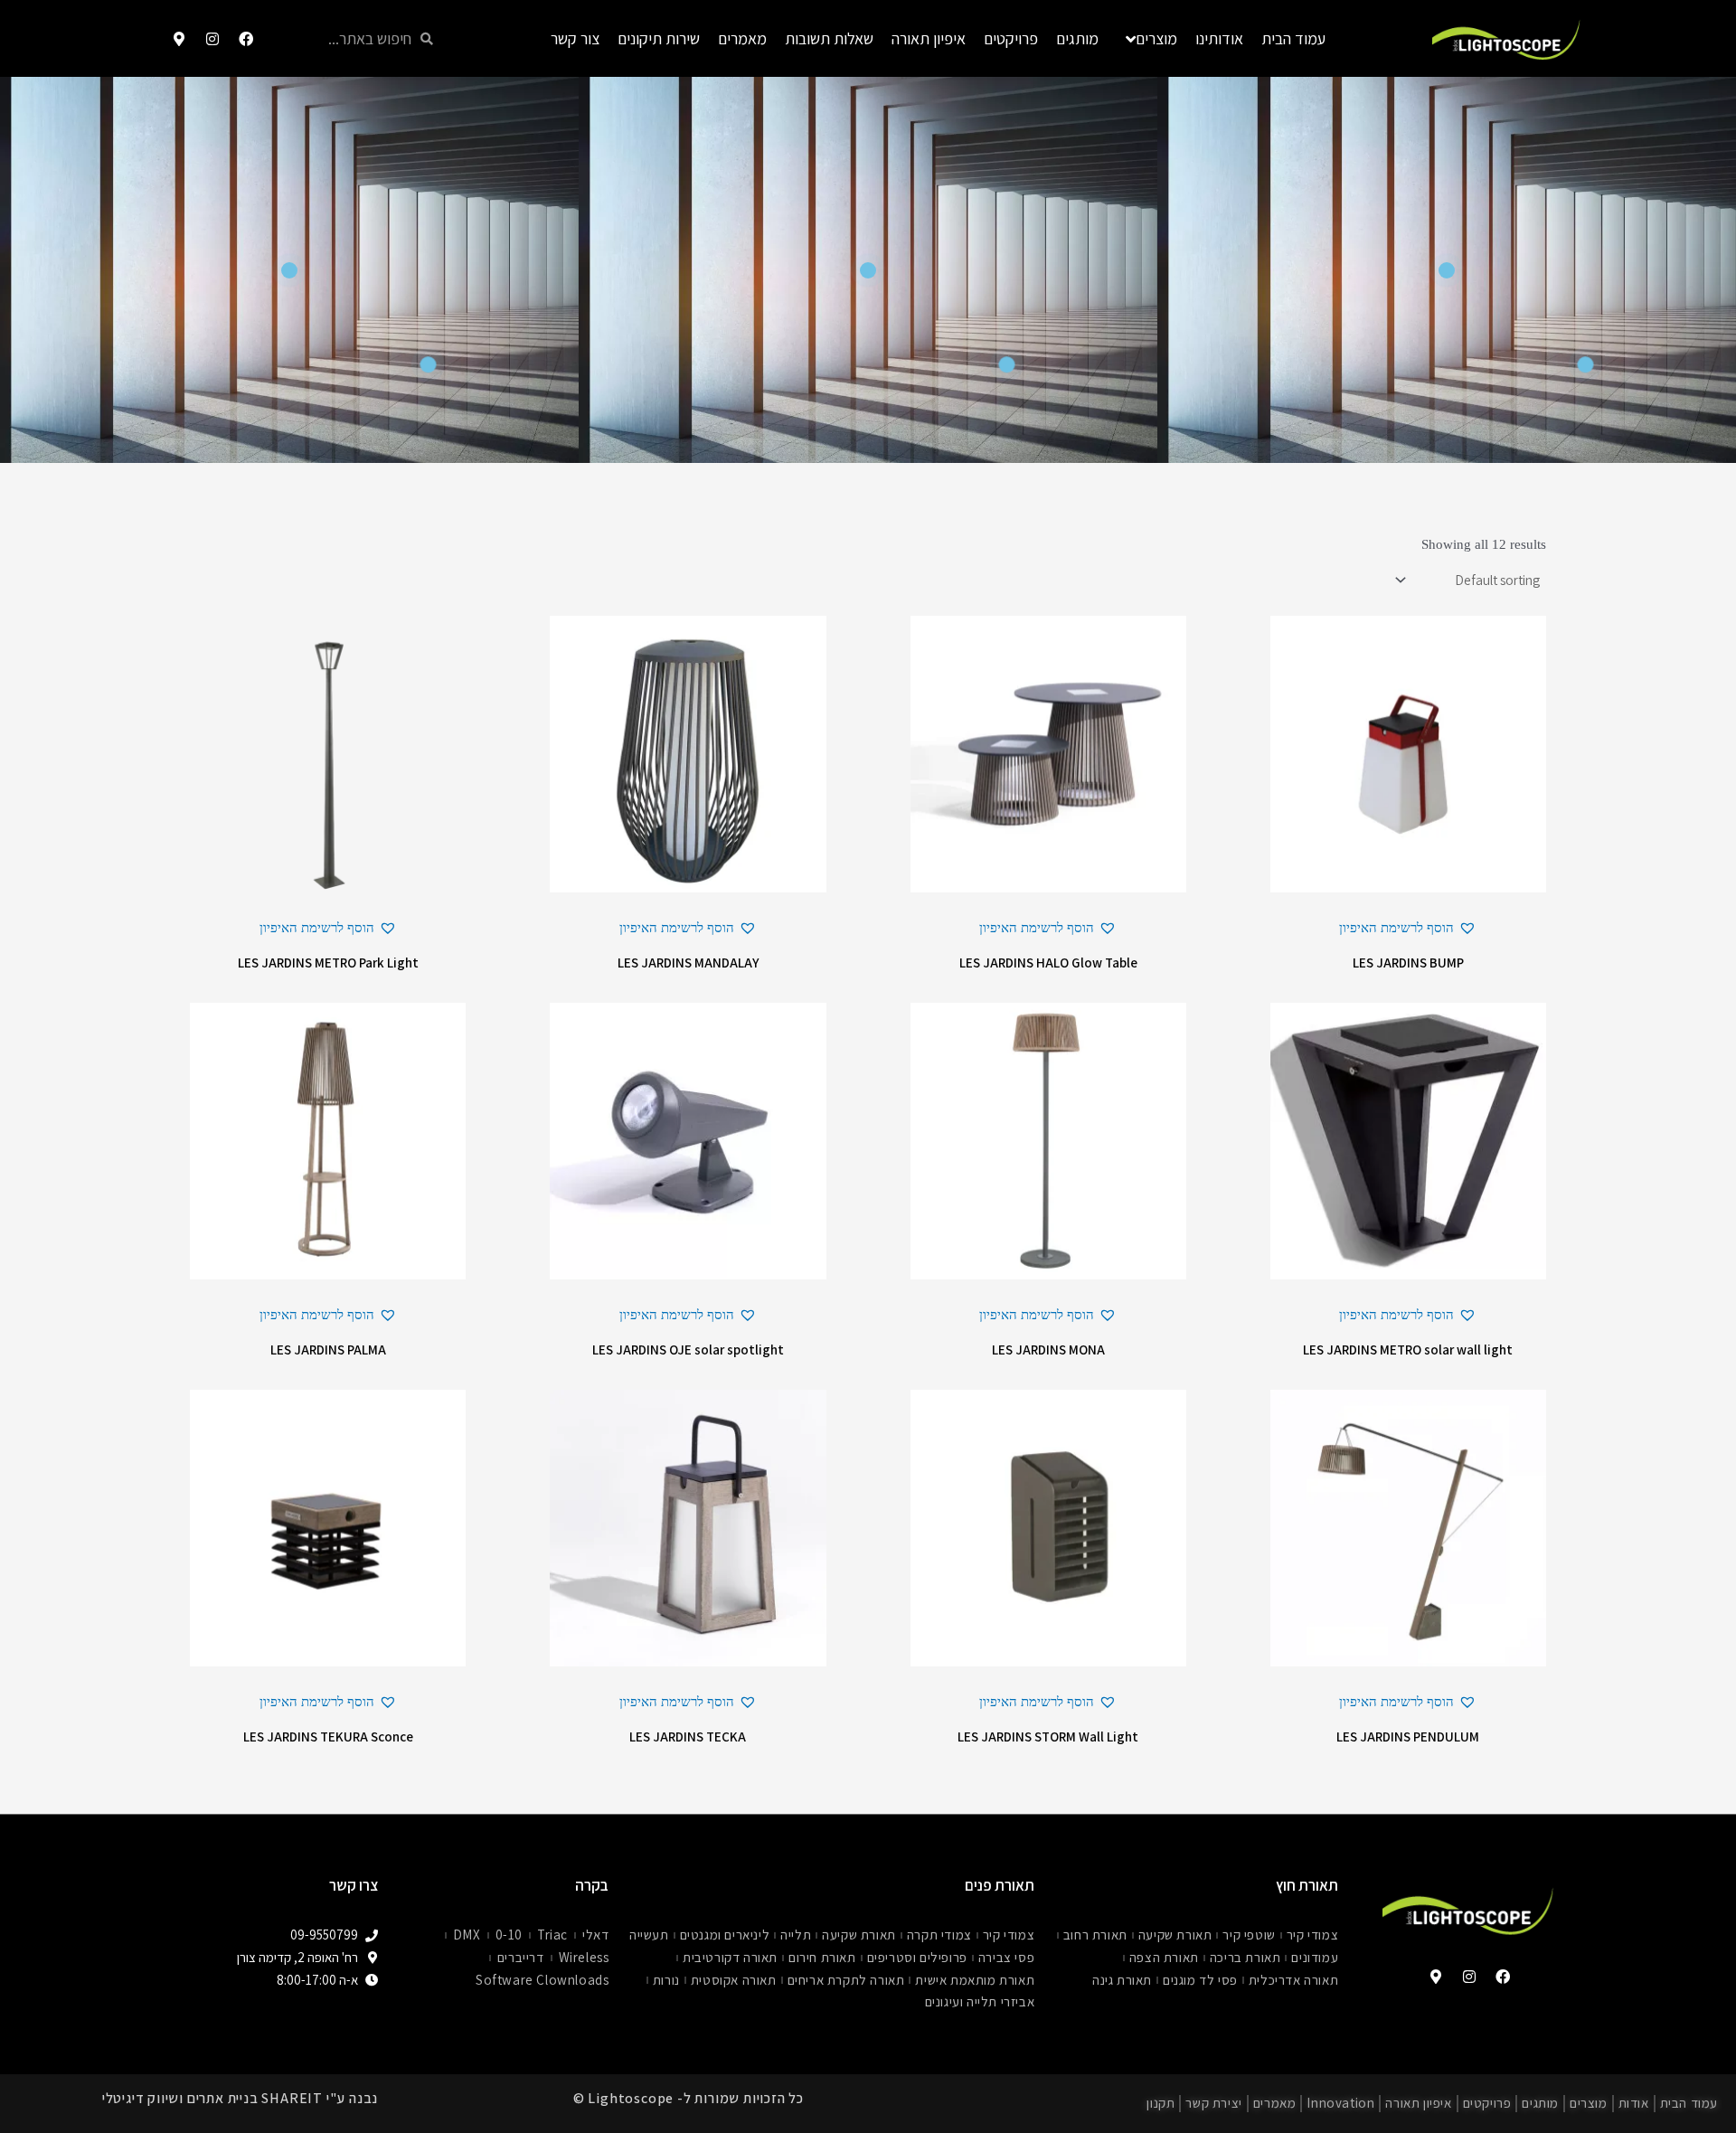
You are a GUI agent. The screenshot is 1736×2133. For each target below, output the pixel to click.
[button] (1408, 928)
